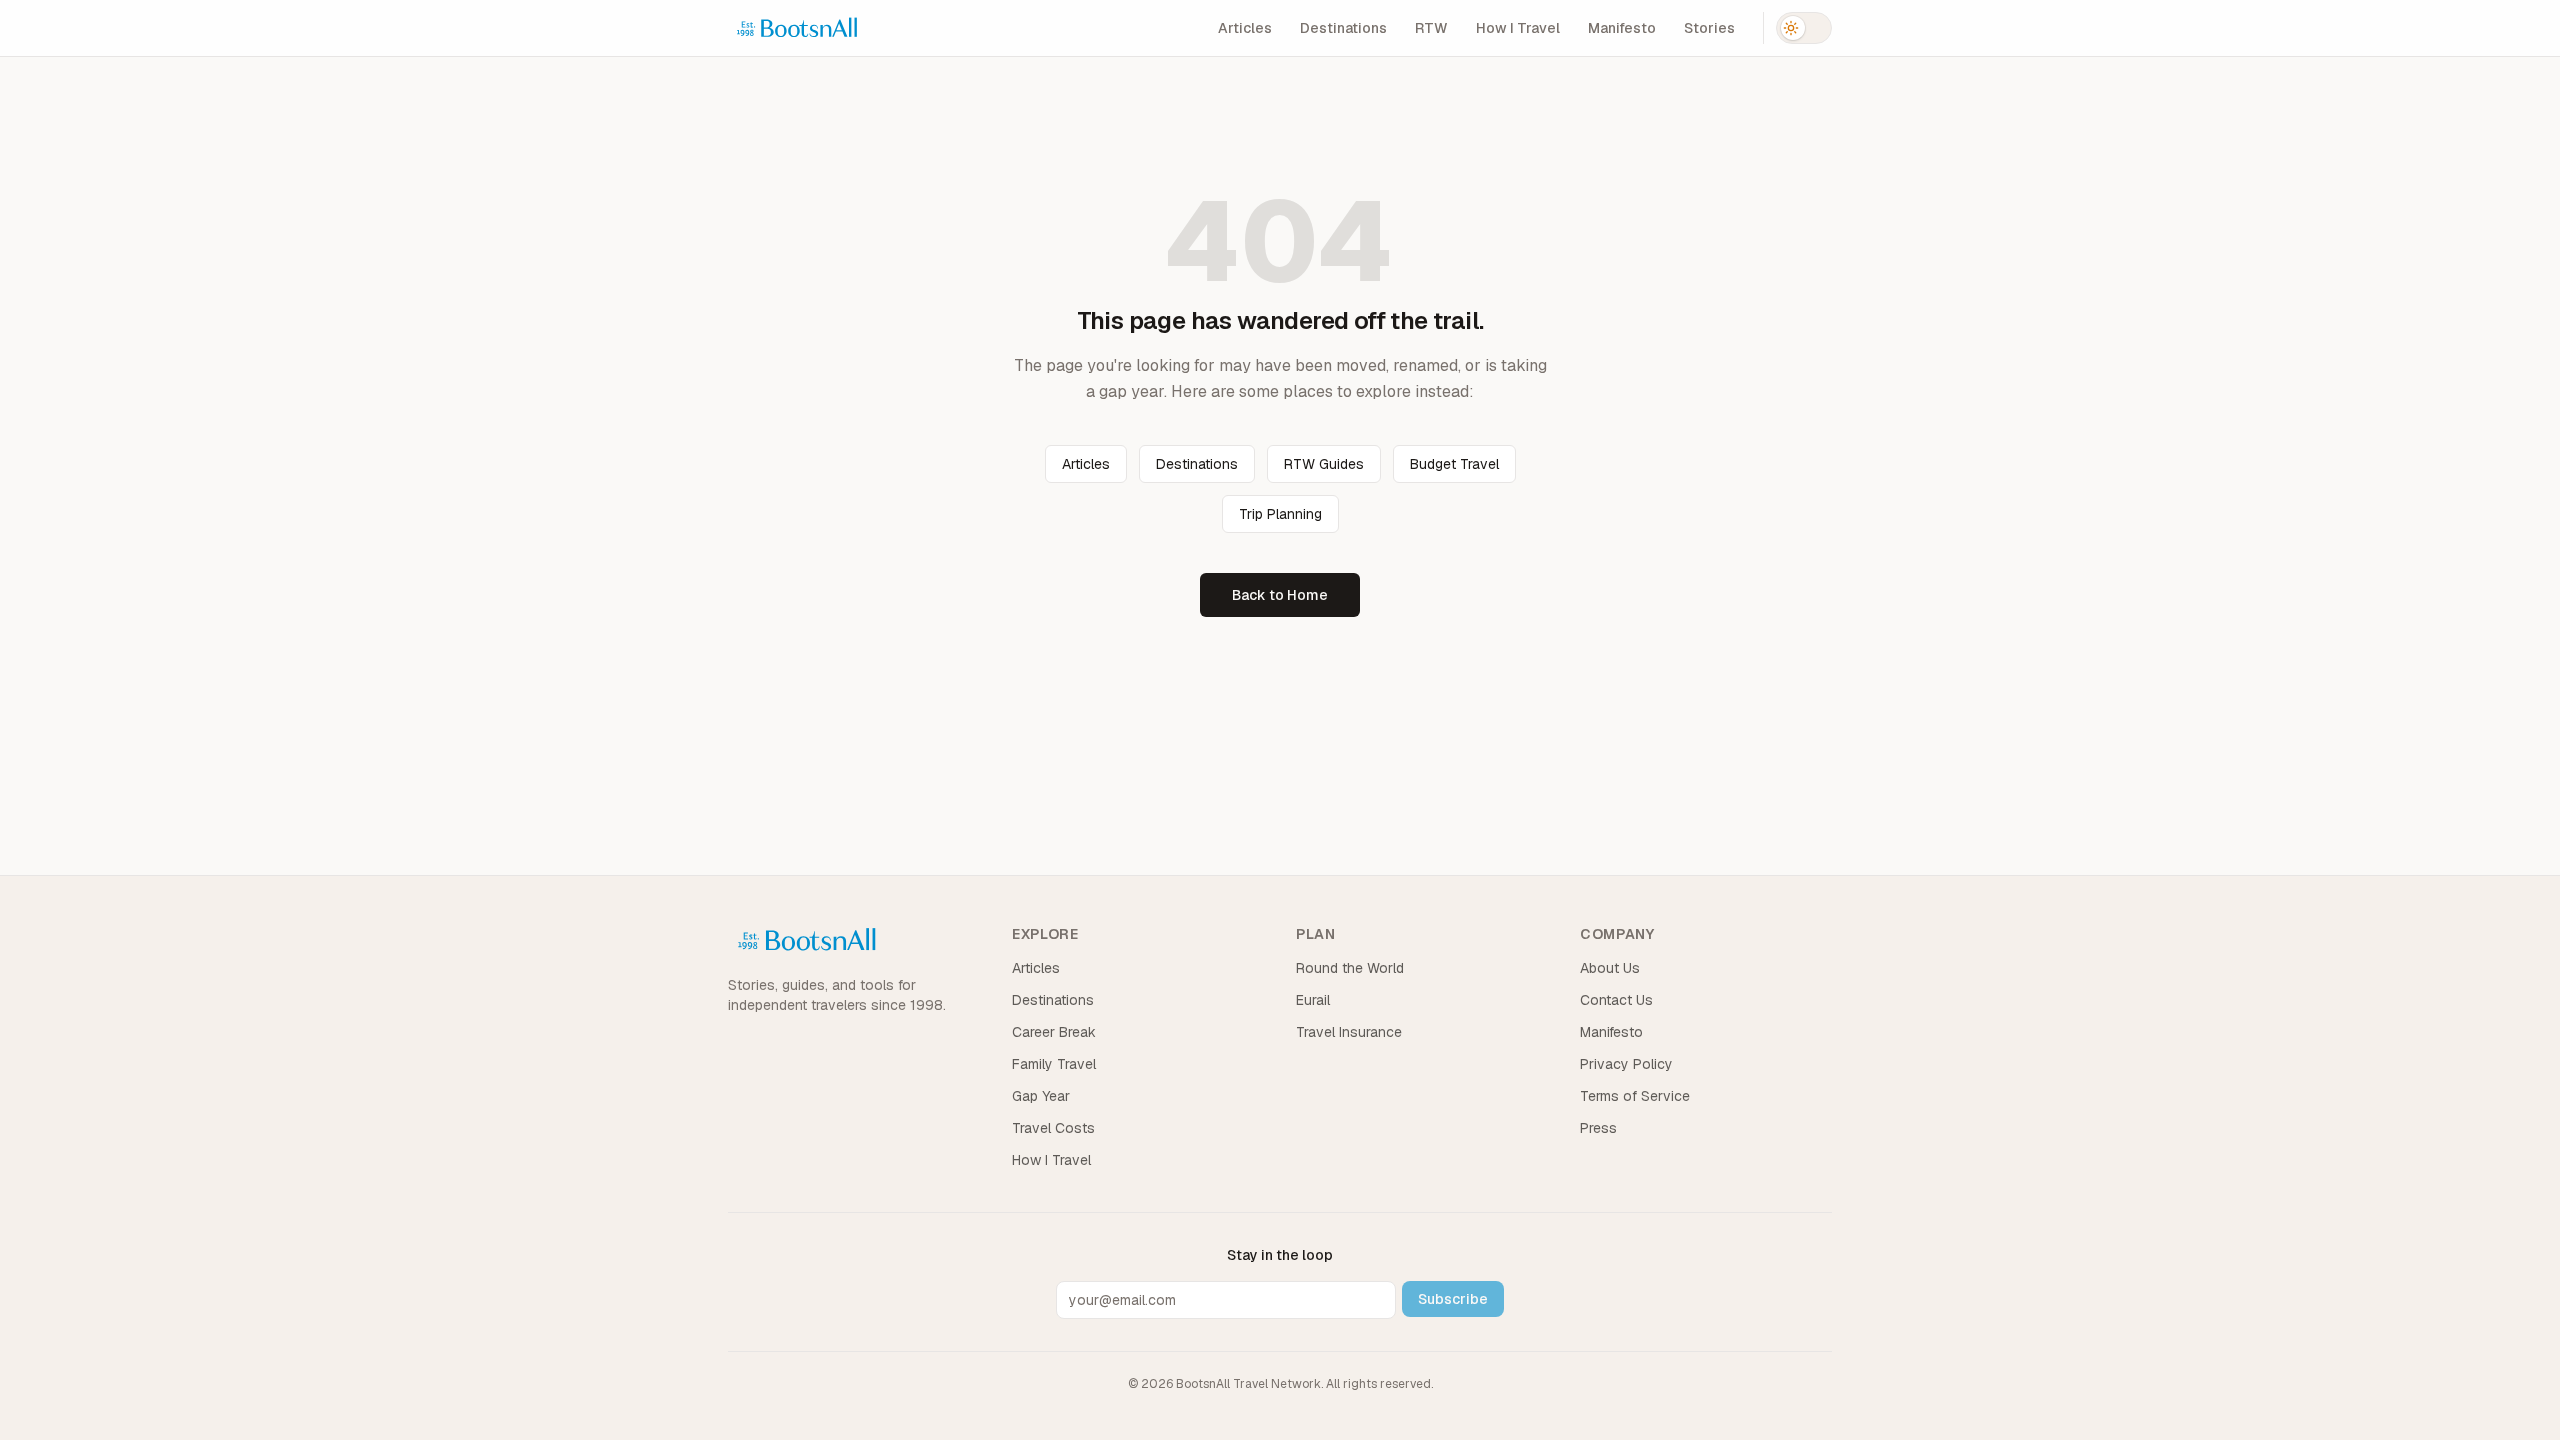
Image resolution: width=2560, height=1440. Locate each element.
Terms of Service (1635, 1096)
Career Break (1054, 1032)
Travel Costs (1053, 1128)
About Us (1610, 968)
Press (1598, 1128)
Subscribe (1453, 1299)
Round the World (1350, 968)
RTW (1431, 28)
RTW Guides (1324, 464)
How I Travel (1518, 28)
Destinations (1343, 28)
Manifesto (1622, 28)
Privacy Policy (1626, 1064)
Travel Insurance (1349, 1032)
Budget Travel (1454, 464)
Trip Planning (1280, 514)
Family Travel (1054, 1064)
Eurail (1313, 1000)
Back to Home (1280, 595)
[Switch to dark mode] (1804, 28)
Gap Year (1041, 1096)
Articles (1245, 28)
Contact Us (1616, 1000)
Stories (1709, 28)
